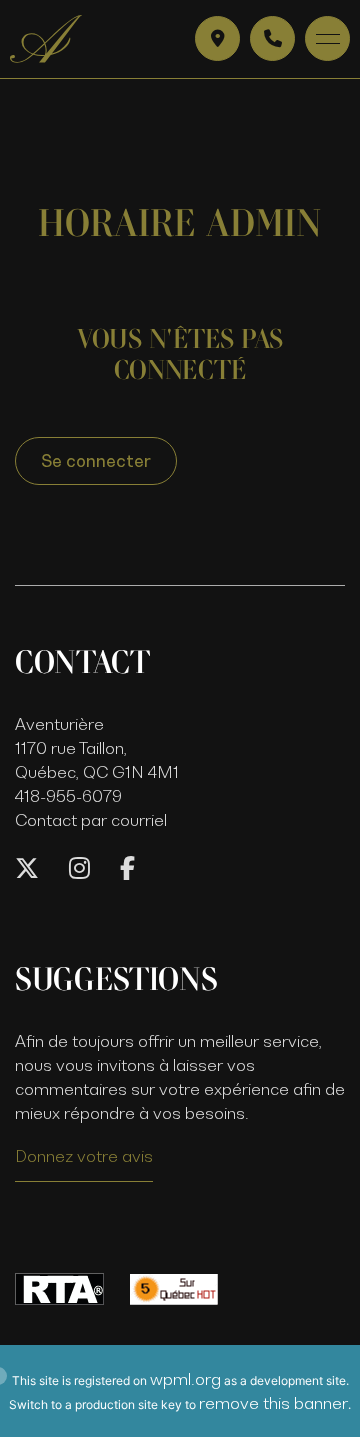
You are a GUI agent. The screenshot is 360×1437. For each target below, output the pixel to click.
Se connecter (96, 461)
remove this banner (273, 1403)
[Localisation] (217, 38)
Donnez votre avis (84, 1156)
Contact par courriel (91, 820)
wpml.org (185, 1379)
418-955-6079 (68, 796)
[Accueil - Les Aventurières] (46, 39)
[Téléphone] (272, 38)
